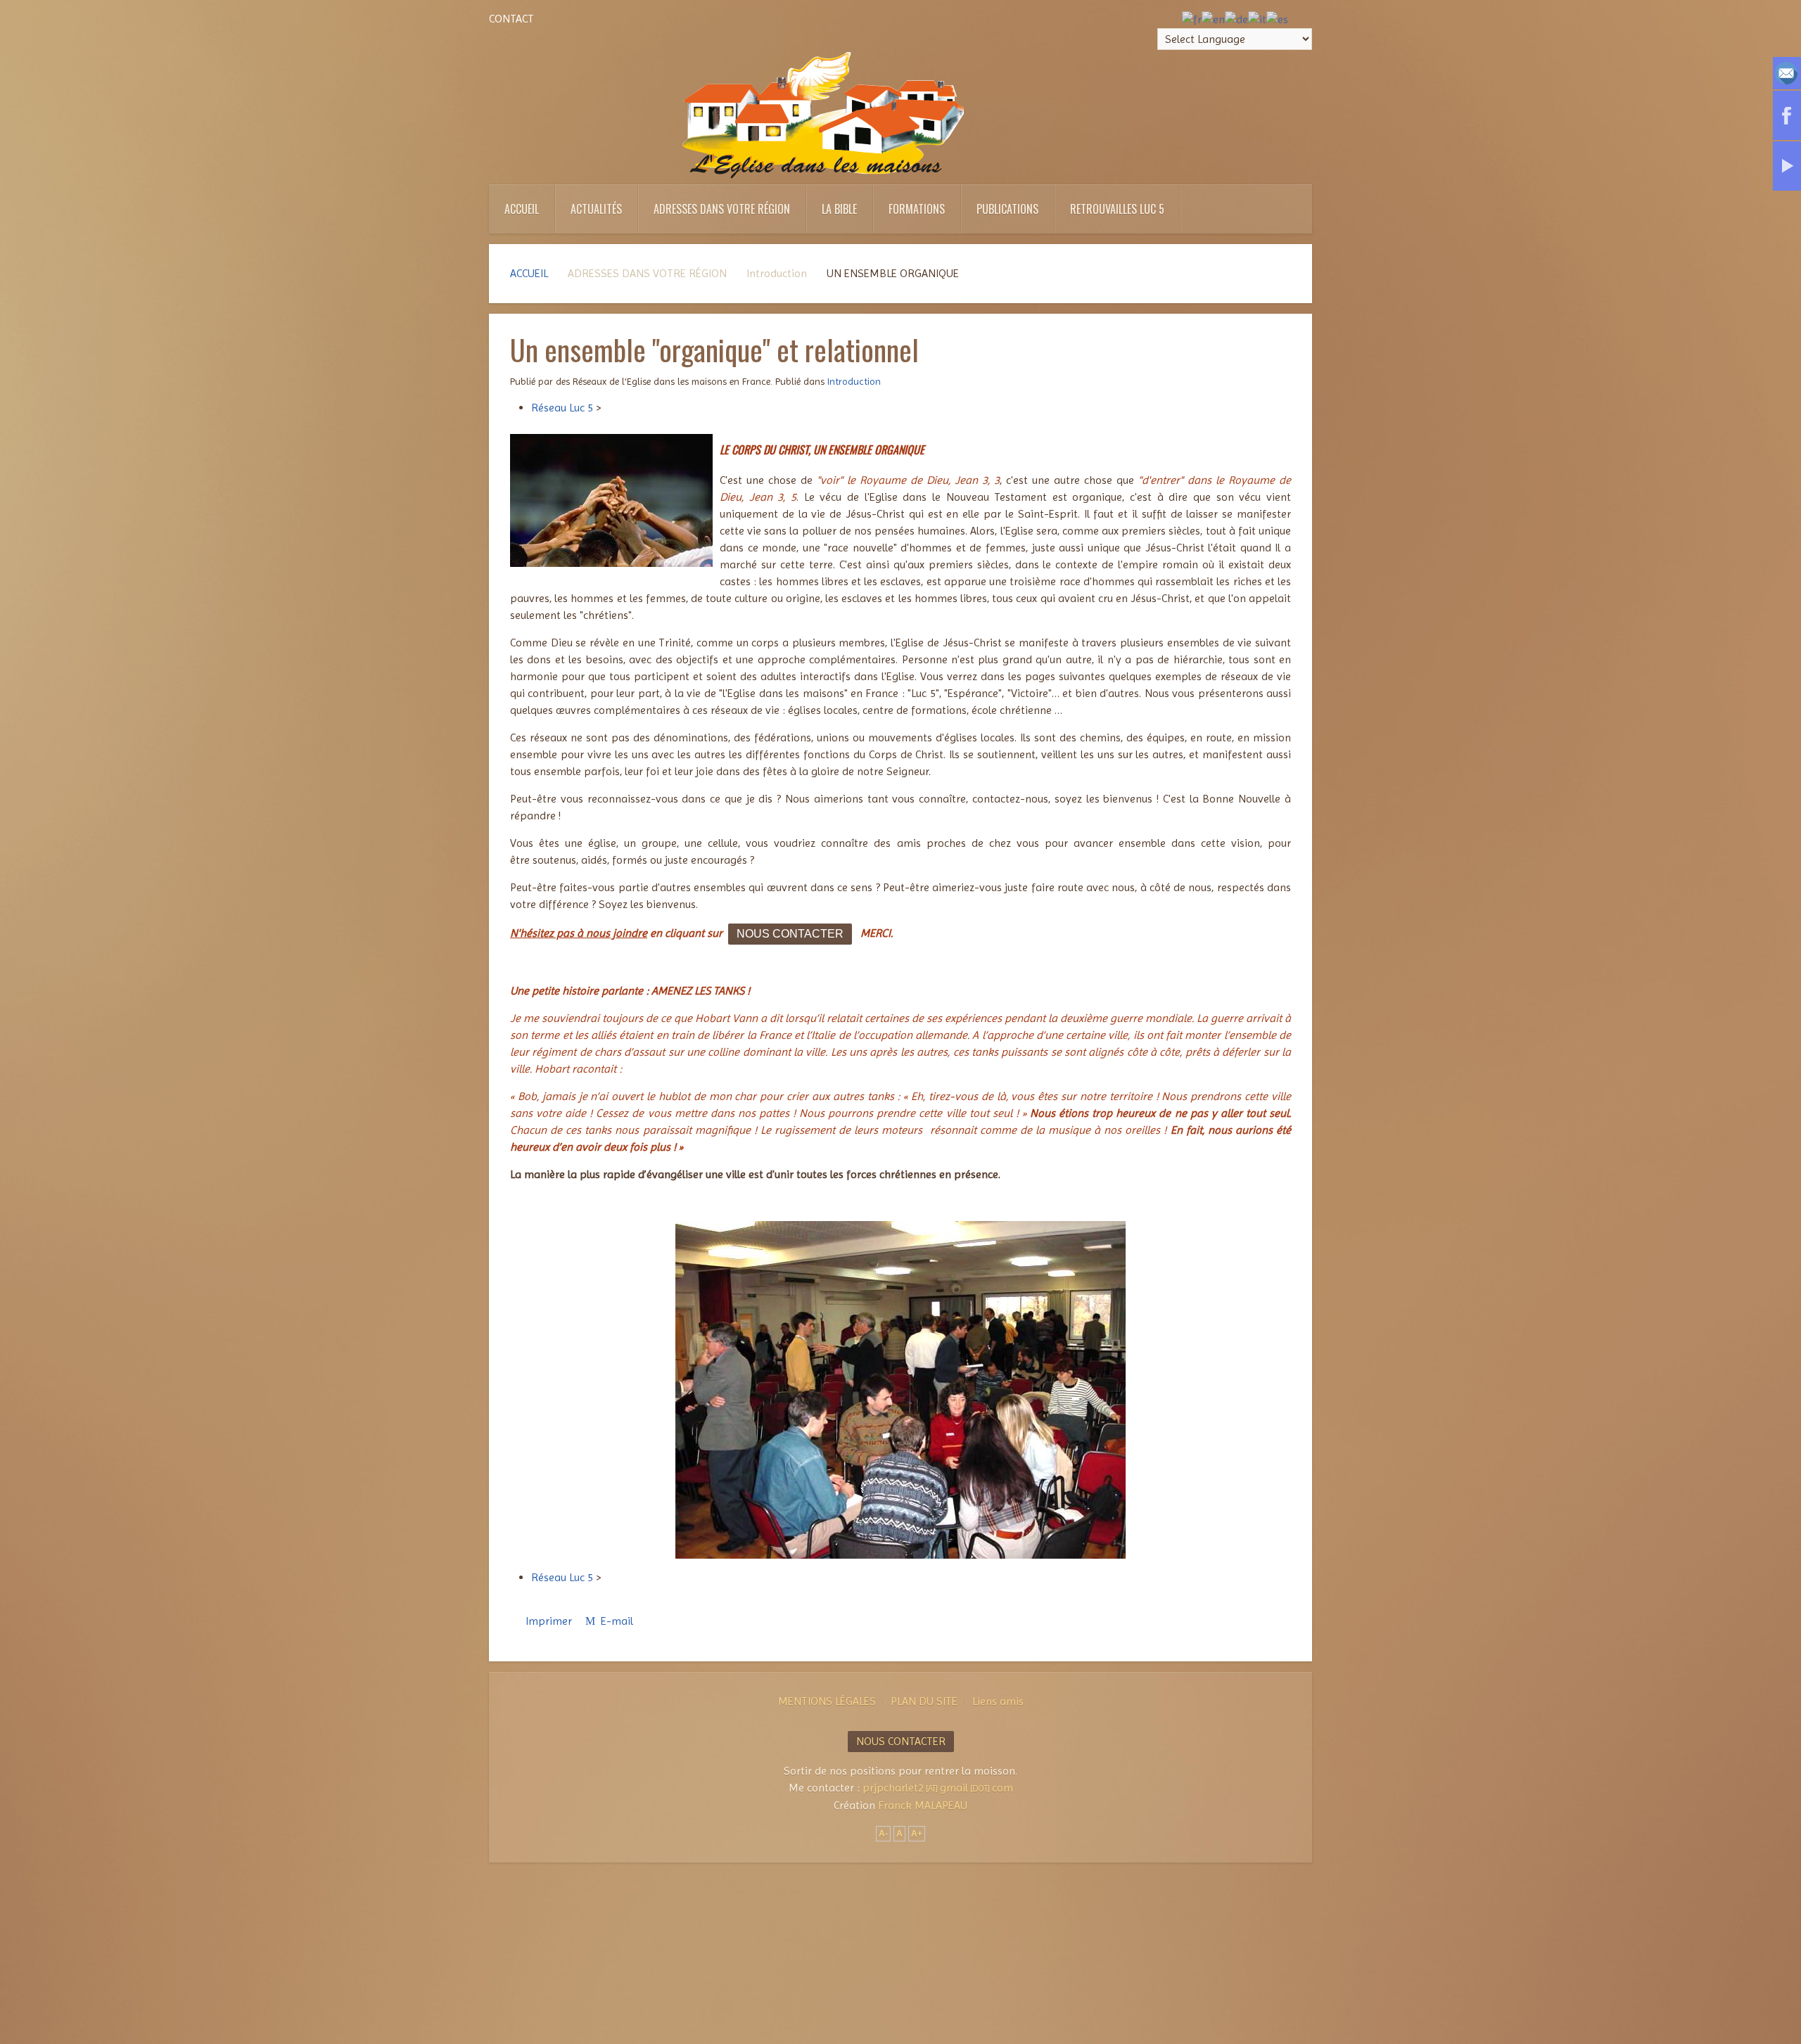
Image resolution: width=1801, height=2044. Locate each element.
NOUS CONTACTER (790, 934)
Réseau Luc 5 (562, 408)
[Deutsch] (1236, 19)
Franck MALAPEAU (923, 1805)
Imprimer (549, 1621)
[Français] (1192, 19)
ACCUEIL (522, 209)
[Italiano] (1257, 19)
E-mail (616, 1621)
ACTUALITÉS (596, 209)
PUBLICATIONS (1007, 209)
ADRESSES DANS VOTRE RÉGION (722, 209)
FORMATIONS (917, 209)
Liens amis (998, 1701)
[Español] (1277, 19)
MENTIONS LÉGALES (827, 1701)
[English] (1213, 19)
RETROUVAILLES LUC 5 (1117, 209)
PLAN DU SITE (924, 1701)
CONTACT (511, 19)
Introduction (854, 381)
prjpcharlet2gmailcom (938, 1788)
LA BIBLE (839, 209)
